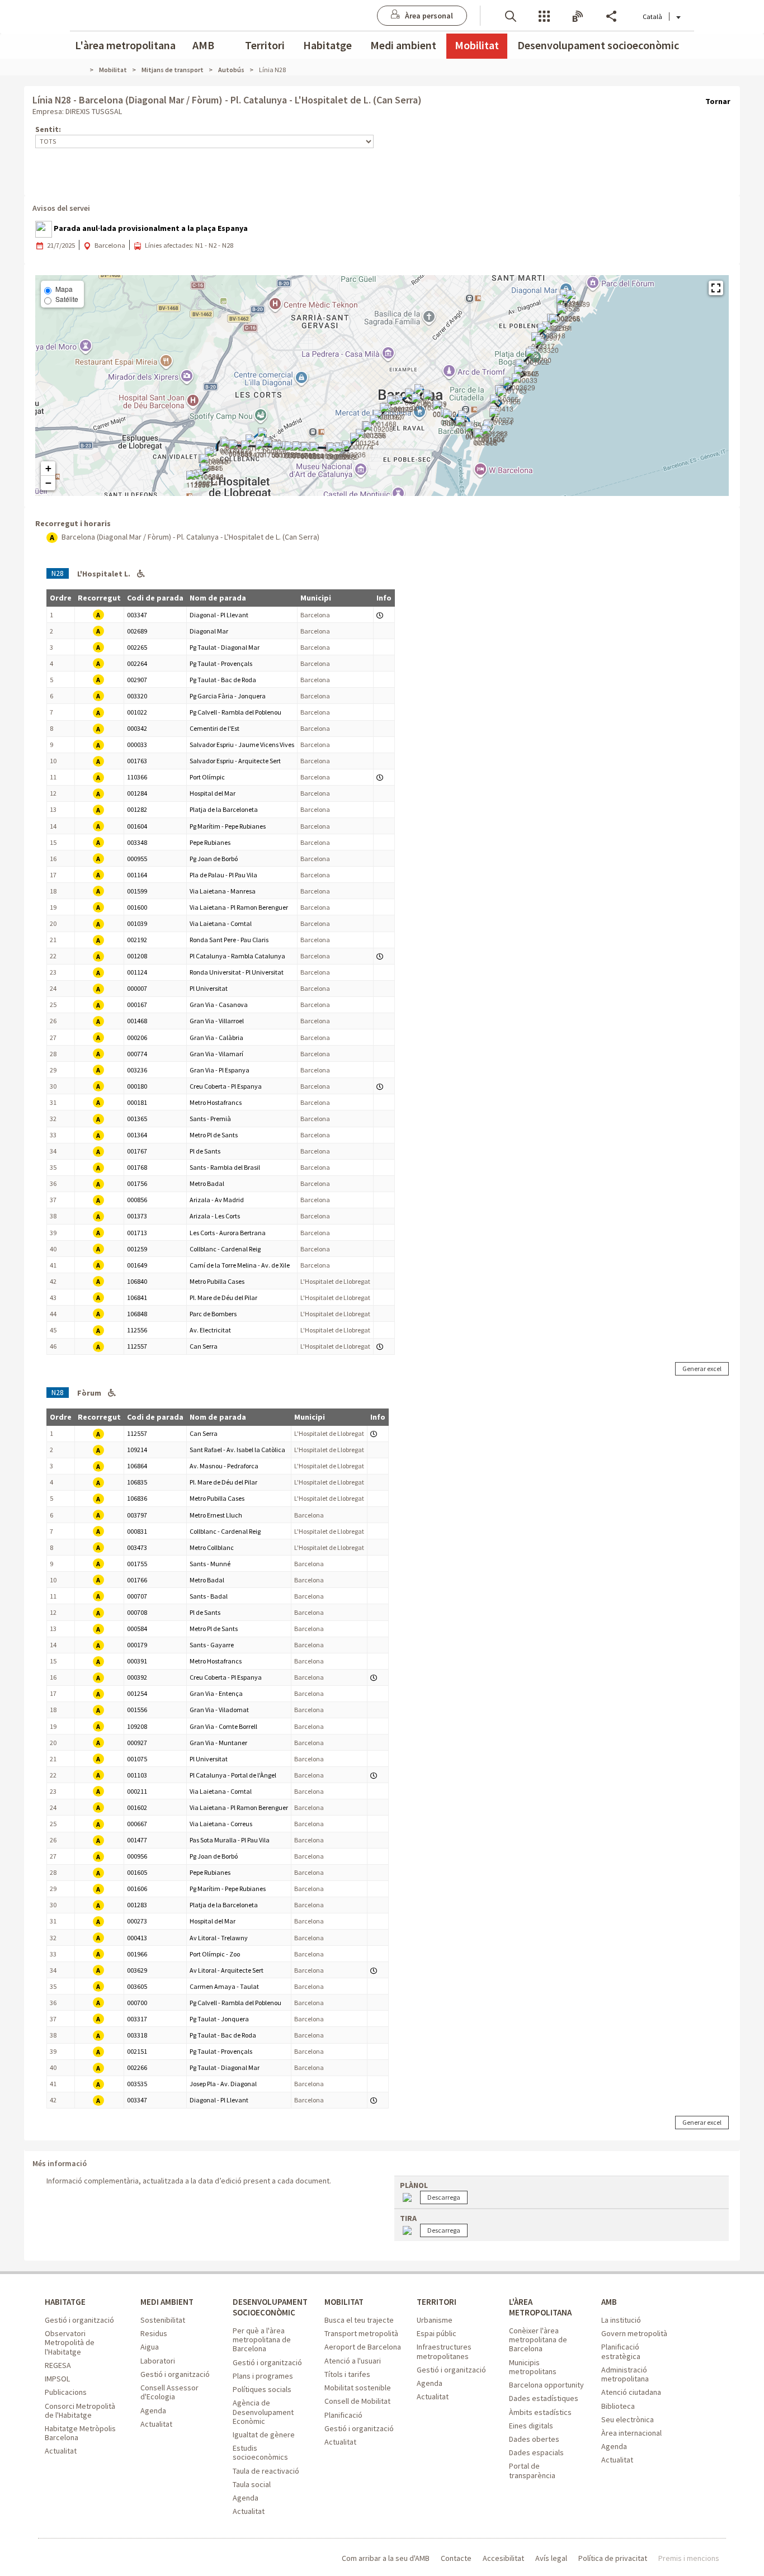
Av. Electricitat (210, 1330)
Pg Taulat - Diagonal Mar (225, 647)
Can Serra (204, 1346)
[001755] (267, 450)
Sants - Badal (209, 1596)
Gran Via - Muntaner (218, 1743)
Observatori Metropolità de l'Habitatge (70, 2342)
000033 (137, 745)
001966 (137, 1954)
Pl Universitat (209, 988)
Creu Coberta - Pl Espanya (226, 1086)
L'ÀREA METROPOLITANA (540, 2307)
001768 (137, 1167)
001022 (137, 712)
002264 (137, 663)
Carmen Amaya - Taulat (224, 1986)
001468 (137, 1021)
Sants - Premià (210, 1119)
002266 (137, 2067)
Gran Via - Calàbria (216, 1038)
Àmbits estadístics (540, 2412)
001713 (137, 1233)
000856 (137, 1200)
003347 (137, 615)
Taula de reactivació (266, 2471)
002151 (137, 2051)
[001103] (423, 403)
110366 (137, 777)
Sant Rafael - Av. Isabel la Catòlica (237, 1450)
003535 (137, 2084)
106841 (137, 1298)
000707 (137, 1596)
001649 (137, 1265)
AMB (203, 45)
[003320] (547, 346)
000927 (137, 1743)
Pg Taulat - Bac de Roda (223, 680)
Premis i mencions (689, 2558)
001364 (137, 1135)
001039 (137, 923)
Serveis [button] (544, 15)
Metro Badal (207, 1183)
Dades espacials (536, 2452)
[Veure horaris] (380, 615)
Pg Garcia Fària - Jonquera (228, 696)
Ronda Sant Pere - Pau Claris (229, 940)
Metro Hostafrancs (216, 1102)
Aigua (150, 2347)
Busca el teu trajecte (359, 2320)
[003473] (253, 450)
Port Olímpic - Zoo (215, 1954)
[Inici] (85, 70)
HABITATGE (65, 2302)
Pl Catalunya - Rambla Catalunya (237, 956)
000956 (137, 1856)
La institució (621, 2320)
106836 (137, 1498)
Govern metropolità (634, 2333)
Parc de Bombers (213, 1314)
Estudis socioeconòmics (260, 2452)
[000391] (339, 452)
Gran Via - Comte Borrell (223, 1726)
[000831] (240, 450)
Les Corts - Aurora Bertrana (228, 1233)
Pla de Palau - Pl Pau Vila (223, 875)
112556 (137, 1330)
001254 (137, 1693)
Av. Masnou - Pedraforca (224, 1466)
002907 (137, 680)
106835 (137, 1482)
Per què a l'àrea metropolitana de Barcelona (262, 2339)
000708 (137, 1612)
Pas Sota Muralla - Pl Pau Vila (230, 1840)
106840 (137, 1281)
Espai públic (437, 2333)
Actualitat (61, 2451)
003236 (137, 1070)
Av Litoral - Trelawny (219, 1938)
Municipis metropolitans (533, 2367)
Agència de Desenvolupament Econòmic (263, 2412)
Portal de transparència (532, 2470)
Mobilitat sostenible (358, 2388)
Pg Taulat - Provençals (221, 663)
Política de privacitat (613, 2558)
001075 (137, 1759)
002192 (137, 940)
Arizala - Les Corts (215, 1216)
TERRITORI (437, 2302)
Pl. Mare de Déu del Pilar (223, 1298)
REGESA (58, 2365)
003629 (137, 1970)
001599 (137, 891)
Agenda (153, 2410)
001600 (137, 907)
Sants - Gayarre (212, 1645)
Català (652, 16)
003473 (137, 1547)
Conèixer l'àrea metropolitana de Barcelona (538, 2339)
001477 (137, 1840)
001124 (137, 972)
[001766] (284, 451)
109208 (137, 1726)
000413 (137, 1938)
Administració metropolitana (625, 2374)
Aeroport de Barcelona (363, 2347)
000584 (137, 1629)
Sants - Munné (210, 1564)
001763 (137, 761)
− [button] (48, 483)
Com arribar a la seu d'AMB (386, 2558)
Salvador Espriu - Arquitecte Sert (235, 761)
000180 (137, 1086)
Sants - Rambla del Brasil (225, 1167)
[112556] (198, 480)
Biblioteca (618, 2406)
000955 (137, 859)
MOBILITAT (344, 2302)
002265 (137, 647)
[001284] (501, 418)
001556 (137, 1710)
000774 (137, 1054)
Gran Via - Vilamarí (216, 1054)
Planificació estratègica (621, 2351)
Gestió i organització (79, 2320)
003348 (137, 842)
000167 (137, 1005)
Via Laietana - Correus (221, 1824)
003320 (137, 696)
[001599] (455, 419)
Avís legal (551, 2558)
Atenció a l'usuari (353, 2361)
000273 (137, 1921)
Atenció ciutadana (631, 2392)
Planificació (343, 2415)
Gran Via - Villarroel (217, 1021)
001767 (137, 1151)
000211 (137, 1791)
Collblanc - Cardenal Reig (225, 1249)
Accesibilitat (503, 2558)
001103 (137, 1775)
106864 (137, 1466)
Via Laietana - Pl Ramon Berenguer (239, 907)
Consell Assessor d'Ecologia (169, 2392)
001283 (137, 1905)
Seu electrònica (628, 2419)
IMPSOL (57, 2379)
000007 (137, 988)
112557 (137, 1346)
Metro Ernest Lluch (216, 1515)
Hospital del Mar (213, 793)
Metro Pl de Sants (214, 1135)
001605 (137, 1872)
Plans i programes (263, 2376)
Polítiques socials (262, 2389)
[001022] (537, 357)
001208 (137, 956)
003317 (137, 2019)
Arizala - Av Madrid (217, 1200)
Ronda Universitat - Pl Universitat (237, 972)
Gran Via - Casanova (219, 1005)
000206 (137, 1038)
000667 (137, 1824)
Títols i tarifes (347, 2374)
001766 (137, 1580)
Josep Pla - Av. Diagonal (223, 2084)
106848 (137, 1314)
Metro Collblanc (212, 1547)
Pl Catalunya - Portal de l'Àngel (233, 1775)
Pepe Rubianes (210, 842)
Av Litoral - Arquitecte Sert (227, 1970)
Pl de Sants (205, 1151)
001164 (137, 875)
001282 (137, 809)
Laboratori (158, 2361)
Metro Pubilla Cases (217, 1281)
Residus (154, 2333)
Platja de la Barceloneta (224, 809)
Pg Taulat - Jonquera (219, 2019)
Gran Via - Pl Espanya (220, 1070)
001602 (137, 1807)
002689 (137, 631)
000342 (137, 728)
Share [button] (611, 15)
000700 (137, 2003)
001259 (137, 1249)
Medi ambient (403, 45)
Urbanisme (435, 2320)
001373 (137, 1216)
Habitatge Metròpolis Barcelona (80, 2433)
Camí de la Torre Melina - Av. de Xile (240, 1265)
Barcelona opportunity (546, 2385)
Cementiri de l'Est (214, 728)
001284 (137, 793)
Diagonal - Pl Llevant (219, 615)
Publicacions (66, 2392)
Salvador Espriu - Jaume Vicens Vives (242, 745)
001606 (137, 1889)
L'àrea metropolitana (125, 45)
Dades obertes (534, 2439)
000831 (137, 1531)
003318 (137, 2035)
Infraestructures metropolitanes (444, 2351)
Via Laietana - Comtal (221, 923)
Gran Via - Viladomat (219, 1710)
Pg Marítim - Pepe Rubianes (228, 826)
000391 (137, 1661)
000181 (137, 1102)
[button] (511, 15)
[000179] (322, 452)
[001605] (486, 438)
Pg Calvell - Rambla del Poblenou (235, 712)
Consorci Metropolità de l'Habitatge (80, 2410)
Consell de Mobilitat (357, 2401)
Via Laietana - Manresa (223, 891)
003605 (137, 1986)
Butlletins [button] (578, 15)
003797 (137, 1515)
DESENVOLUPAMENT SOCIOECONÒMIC (270, 2307)
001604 (137, 826)
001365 (137, 1119)
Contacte (456, 2558)
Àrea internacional (631, 2433)
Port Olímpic (207, 777)
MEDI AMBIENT (167, 2302)
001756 (137, 1183)
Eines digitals (531, 2426)
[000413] (502, 404)
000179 (137, 1645)
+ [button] (48, 468)
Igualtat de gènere (264, 2435)
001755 (137, 1564)
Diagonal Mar (209, 631)
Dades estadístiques (544, 2398)
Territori (265, 45)
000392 (137, 1677)
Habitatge (327, 45)
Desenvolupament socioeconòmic (598, 45)
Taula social (252, 2484)
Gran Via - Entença (216, 1693)
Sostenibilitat (163, 2320)
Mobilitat (477, 45)
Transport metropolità (361, 2333)
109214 (137, 1450)
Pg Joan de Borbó (214, 859)
